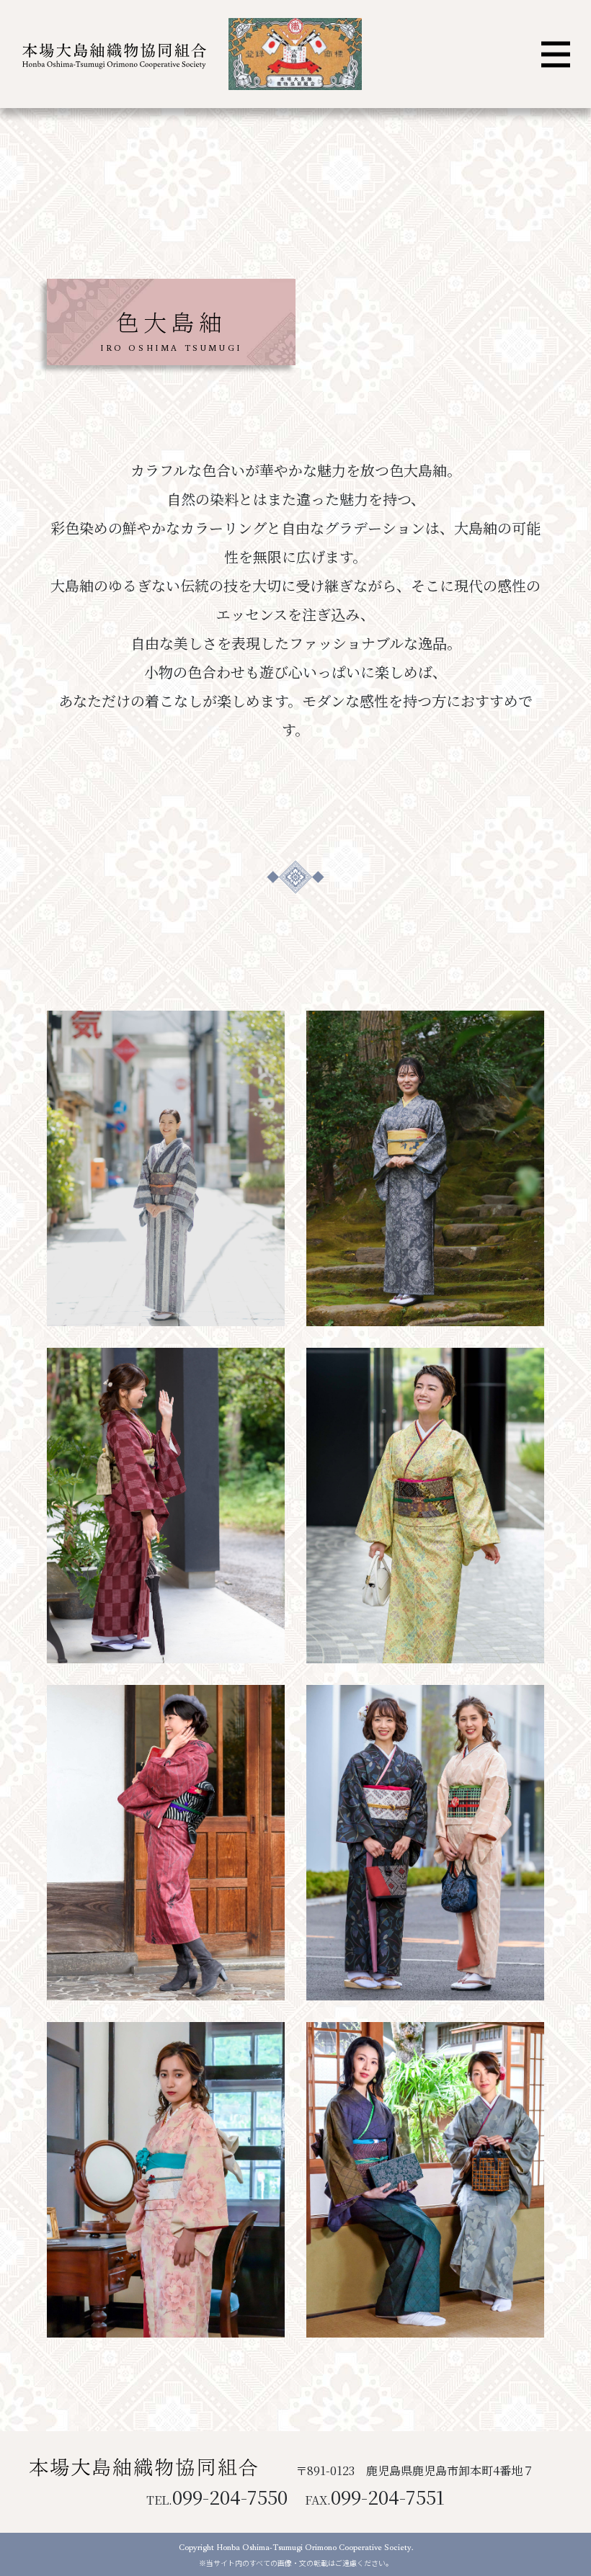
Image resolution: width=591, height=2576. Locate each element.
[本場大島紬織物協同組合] (112, 54)
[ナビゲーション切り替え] (556, 54)
